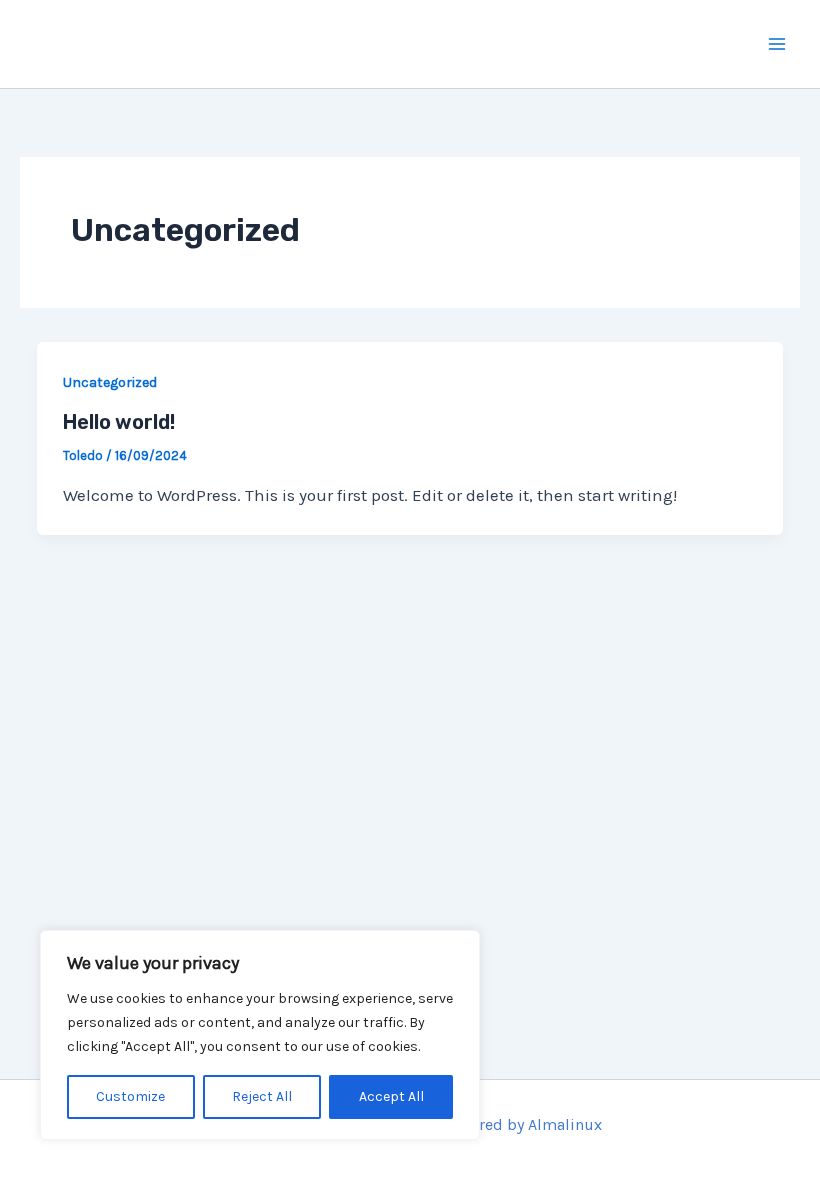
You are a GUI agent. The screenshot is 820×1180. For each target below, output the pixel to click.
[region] (260, 1035)
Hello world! (119, 422)
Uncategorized (110, 382)
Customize (130, 1096)
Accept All (391, 1096)
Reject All (262, 1096)
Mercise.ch (140, 43)
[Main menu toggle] (778, 44)
